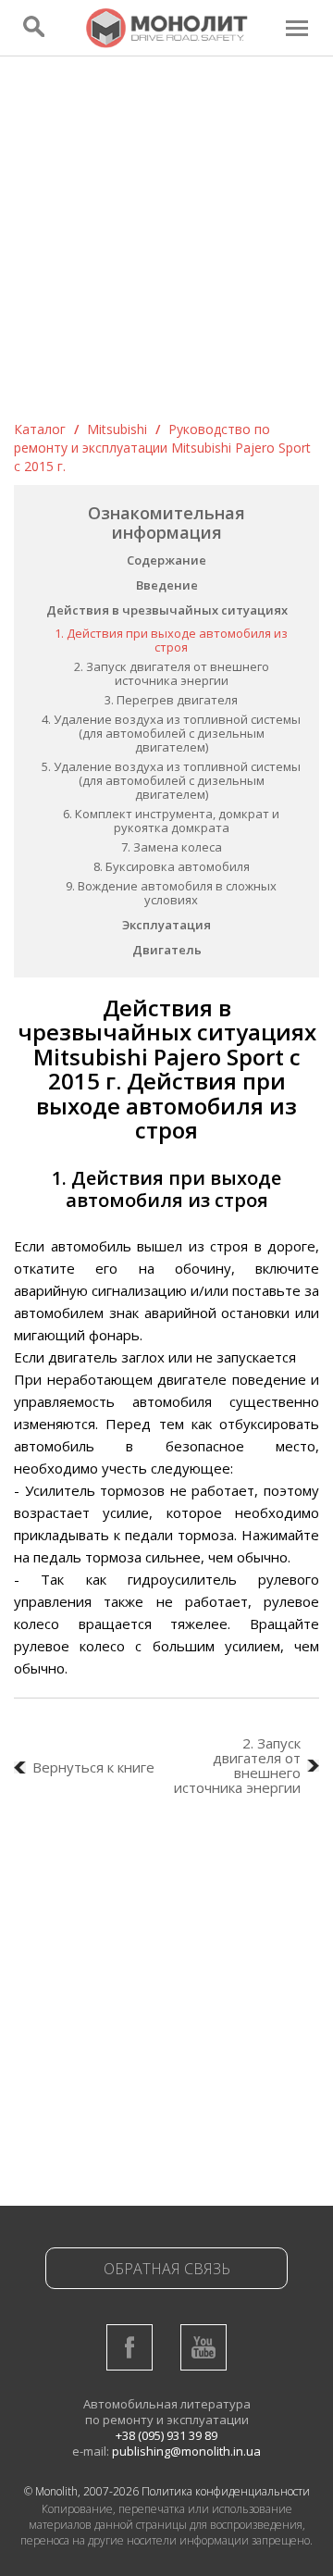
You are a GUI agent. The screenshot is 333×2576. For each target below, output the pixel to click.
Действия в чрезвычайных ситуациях (167, 610)
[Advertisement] (166, 244)
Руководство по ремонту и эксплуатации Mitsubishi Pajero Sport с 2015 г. (162, 448)
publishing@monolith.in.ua (186, 2451)
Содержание (166, 560)
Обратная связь (167, 2269)
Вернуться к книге (93, 1767)
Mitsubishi (117, 429)
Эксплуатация (166, 925)
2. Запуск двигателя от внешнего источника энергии (172, 673)
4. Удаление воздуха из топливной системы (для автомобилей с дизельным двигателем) (171, 733)
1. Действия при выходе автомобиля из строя (171, 640)
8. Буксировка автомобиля (172, 866)
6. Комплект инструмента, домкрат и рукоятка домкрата (171, 821)
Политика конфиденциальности (226, 2491)
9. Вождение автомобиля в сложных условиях (171, 893)
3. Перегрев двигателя (171, 700)
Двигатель (167, 950)
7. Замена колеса (172, 847)
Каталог (40, 429)
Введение (167, 585)
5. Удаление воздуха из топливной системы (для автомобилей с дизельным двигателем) (171, 780)
